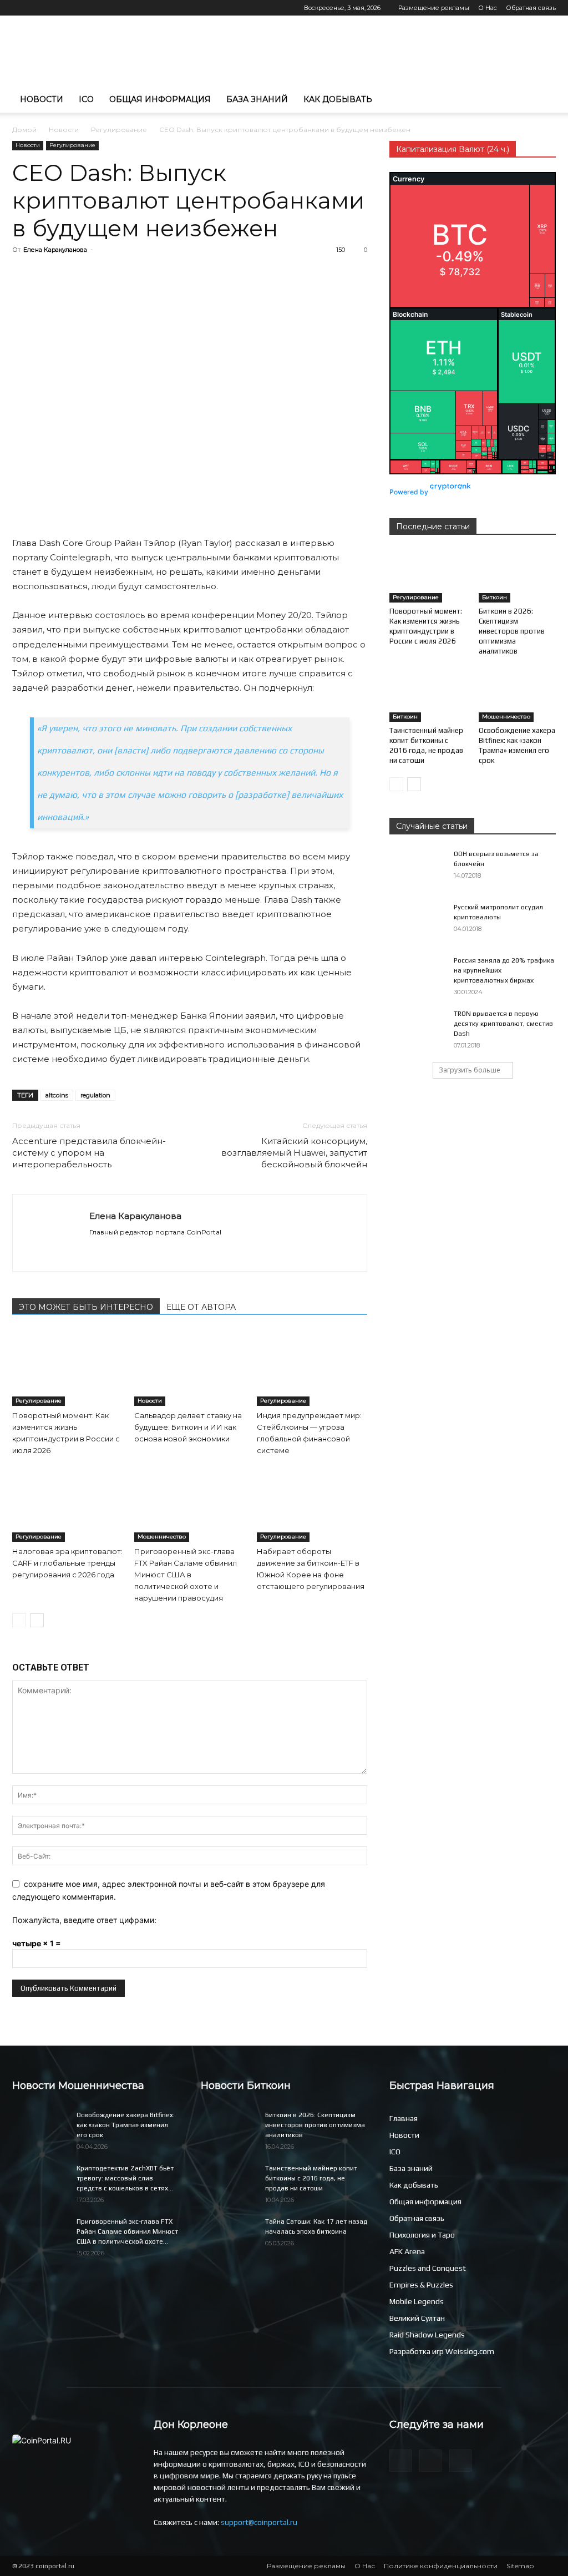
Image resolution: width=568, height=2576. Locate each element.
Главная (404, 2118)
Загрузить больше (470, 1070)
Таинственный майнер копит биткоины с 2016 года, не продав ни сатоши (311, 2178)
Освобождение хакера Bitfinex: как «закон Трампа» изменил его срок (126, 2125)
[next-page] (37, 1620)
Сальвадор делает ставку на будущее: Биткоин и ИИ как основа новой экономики (188, 1427)
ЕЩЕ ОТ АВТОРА (201, 1307)
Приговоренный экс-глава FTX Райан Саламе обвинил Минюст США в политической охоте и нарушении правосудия (186, 1575)
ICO (86, 99)
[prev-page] (19, 1620)
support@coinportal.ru (259, 2522)
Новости (42, 99)
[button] (542, 100)
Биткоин (495, 597)
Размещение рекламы (434, 8)
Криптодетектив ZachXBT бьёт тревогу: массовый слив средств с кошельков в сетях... (125, 2178)
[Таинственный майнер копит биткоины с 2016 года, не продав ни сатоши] (428, 695)
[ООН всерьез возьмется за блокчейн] (417, 868)
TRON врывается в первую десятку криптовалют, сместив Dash (503, 1024)
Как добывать (338, 99)
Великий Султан (417, 2318)
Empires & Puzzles (421, 2285)
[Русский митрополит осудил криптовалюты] (417, 922)
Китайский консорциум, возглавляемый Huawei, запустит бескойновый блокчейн (294, 1153)
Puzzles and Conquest (428, 2268)
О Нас (488, 8)
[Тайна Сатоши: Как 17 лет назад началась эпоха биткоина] (229, 2236)
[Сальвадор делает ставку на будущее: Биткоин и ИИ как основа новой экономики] (189, 1368)
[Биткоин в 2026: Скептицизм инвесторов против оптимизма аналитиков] (518, 576)
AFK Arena (407, 2251)
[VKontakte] (57, 8)
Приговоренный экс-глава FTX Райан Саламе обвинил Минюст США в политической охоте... (127, 2231)
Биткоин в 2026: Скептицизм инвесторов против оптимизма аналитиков (512, 631)
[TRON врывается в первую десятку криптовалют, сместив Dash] (417, 1028)
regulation (95, 1095)
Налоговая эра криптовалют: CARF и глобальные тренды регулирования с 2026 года (67, 1563)
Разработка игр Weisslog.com (442, 2351)
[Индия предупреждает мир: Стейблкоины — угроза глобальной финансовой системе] (312, 1368)
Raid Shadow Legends (427, 2335)
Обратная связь (531, 8)
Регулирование (119, 130)
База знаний (257, 99)
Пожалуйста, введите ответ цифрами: (84, 1920)
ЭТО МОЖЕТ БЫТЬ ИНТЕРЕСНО (86, 1307)
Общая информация (160, 99)
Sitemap (520, 2566)
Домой (24, 130)
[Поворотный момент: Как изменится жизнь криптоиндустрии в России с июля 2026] (67, 1368)
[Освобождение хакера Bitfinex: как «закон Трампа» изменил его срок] (518, 695)
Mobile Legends (417, 2301)
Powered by (410, 492)
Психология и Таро (422, 2235)
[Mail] (21, 8)
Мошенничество (162, 1537)
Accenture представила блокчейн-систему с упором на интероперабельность (89, 1153)
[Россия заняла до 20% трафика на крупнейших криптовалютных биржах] (417, 975)
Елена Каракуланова (55, 250)
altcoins (57, 1095)
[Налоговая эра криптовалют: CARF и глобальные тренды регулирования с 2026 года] (67, 1504)
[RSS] (39, 8)
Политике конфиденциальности (441, 2566)
